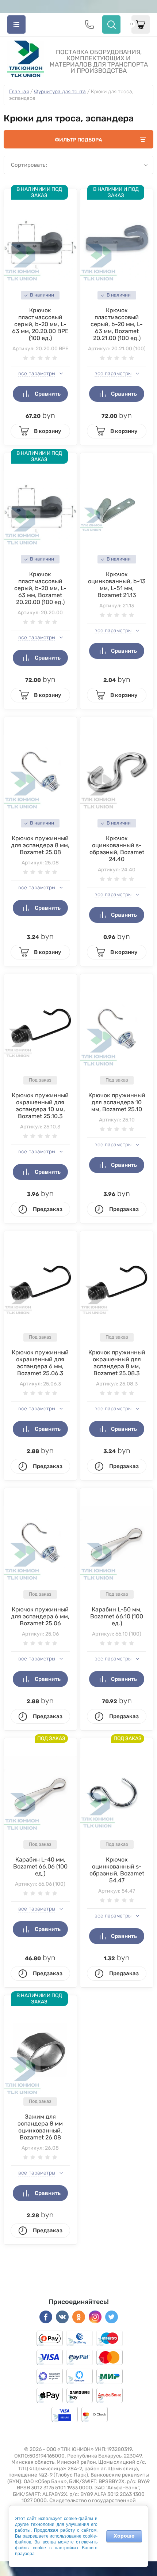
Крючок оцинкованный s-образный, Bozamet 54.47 (117, 1870)
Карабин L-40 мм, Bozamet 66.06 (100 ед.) (40, 1866)
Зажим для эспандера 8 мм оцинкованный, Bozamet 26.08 (40, 2127)
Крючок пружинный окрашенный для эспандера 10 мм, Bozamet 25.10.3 (40, 1106)
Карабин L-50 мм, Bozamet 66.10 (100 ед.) (117, 1616)
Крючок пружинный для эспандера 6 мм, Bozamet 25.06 (40, 1616)
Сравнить (48, 394)
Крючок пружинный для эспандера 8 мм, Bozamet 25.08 (40, 845)
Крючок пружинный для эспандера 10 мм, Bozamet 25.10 (117, 1102)
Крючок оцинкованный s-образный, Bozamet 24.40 (117, 849)
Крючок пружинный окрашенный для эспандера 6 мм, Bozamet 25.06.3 (40, 1363)
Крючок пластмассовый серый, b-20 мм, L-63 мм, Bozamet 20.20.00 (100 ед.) (40, 588)
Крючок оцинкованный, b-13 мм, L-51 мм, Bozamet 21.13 (117, 585)
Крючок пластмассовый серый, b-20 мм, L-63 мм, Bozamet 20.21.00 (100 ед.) (117, 324)
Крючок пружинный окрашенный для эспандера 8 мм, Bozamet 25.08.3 (117, 1363)
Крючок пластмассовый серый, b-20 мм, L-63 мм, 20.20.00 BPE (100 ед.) (40, 324)
